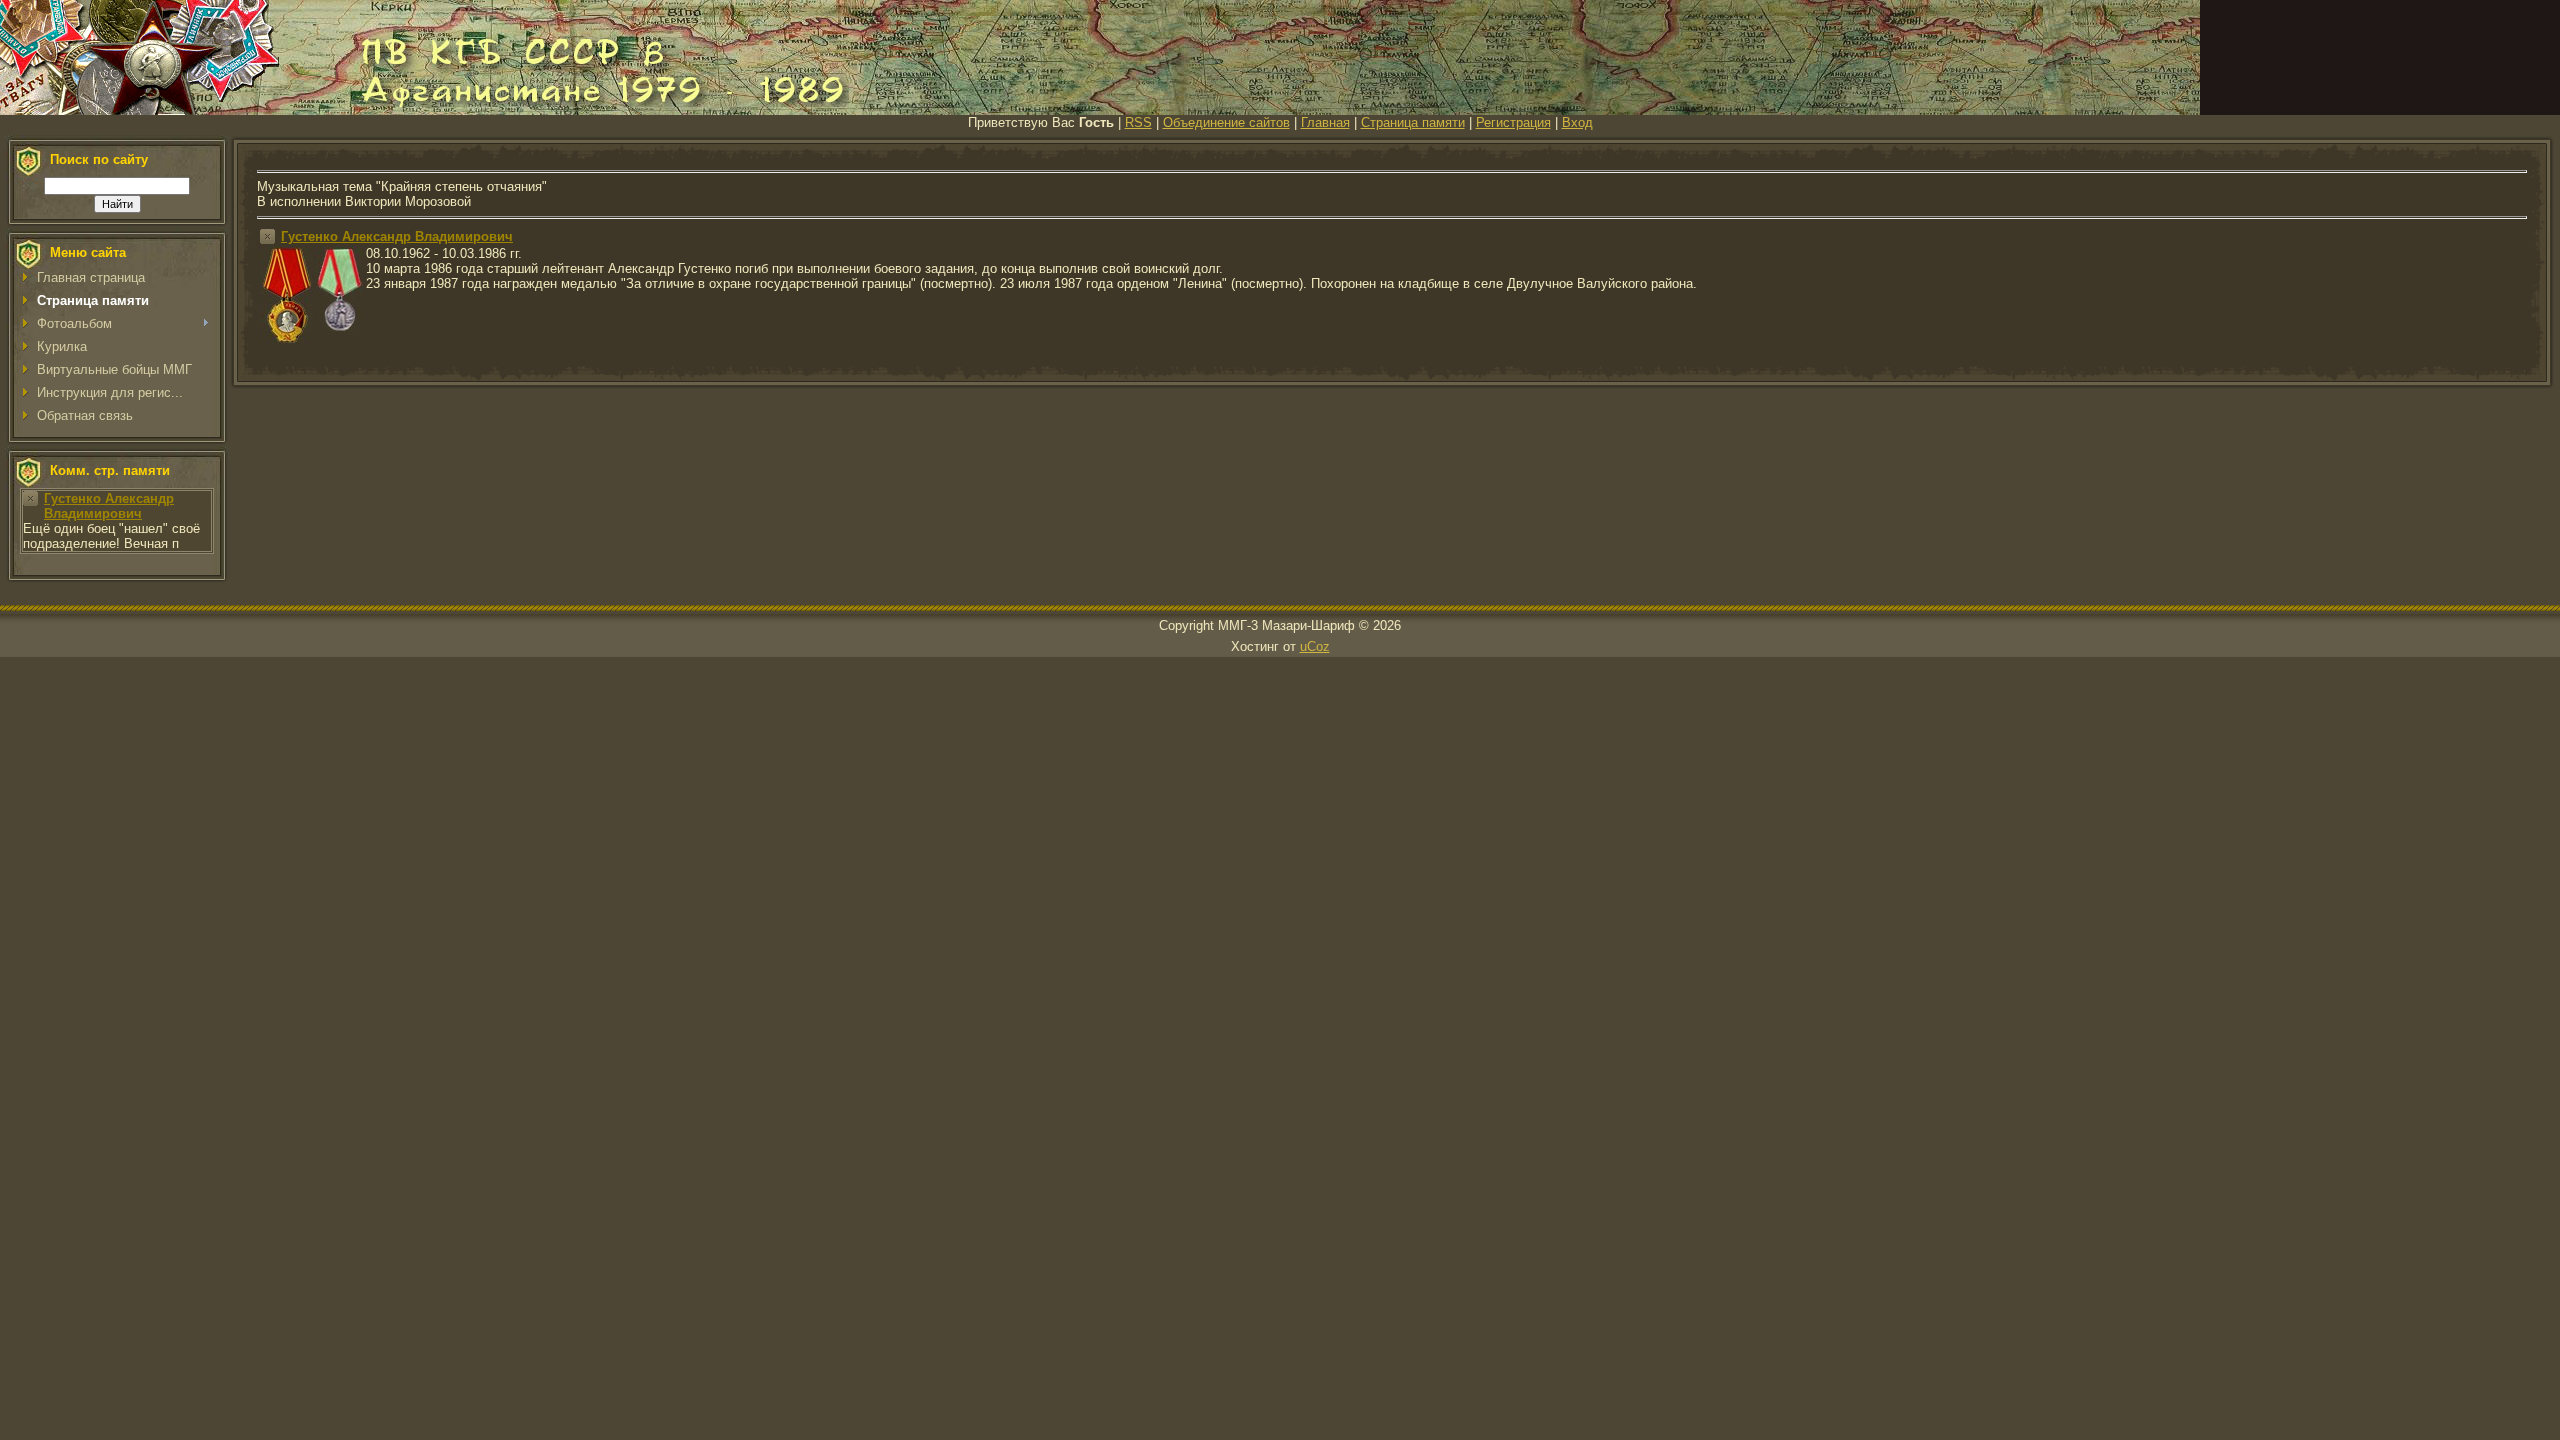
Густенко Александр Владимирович (109, 506)
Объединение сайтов (1226, 122)
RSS (1138, 122)
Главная (1325, 122)
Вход (1577, 122)
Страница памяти (1413, 122)
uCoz (1315, 646)
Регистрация (1513, 122)
